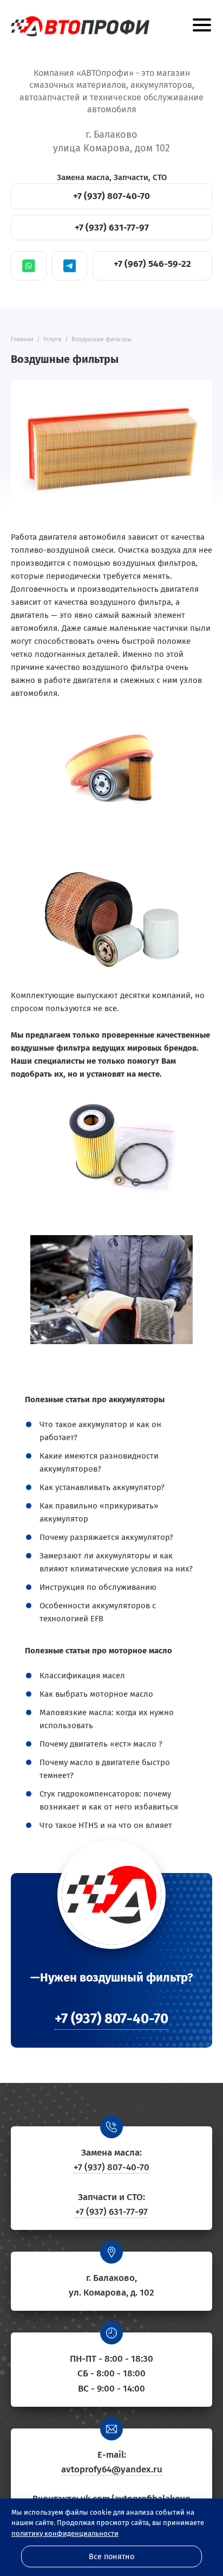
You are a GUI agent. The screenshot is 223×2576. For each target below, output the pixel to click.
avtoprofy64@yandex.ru (112, 2469)
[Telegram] (70, 266)
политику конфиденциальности (65, 2533)
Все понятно (111, 2557)
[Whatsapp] (29, 266)
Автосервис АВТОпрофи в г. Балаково (80, 26)
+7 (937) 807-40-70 (111, 196)
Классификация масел (82, 1676)
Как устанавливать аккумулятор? (102, 1487)
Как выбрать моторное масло (96, 1694)
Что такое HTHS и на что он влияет (106, 1825)
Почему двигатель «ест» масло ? (101, 1744)
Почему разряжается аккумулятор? (106, 1537)
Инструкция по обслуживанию (98, 1587)
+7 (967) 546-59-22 (152, 264)
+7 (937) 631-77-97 (112, 228)
